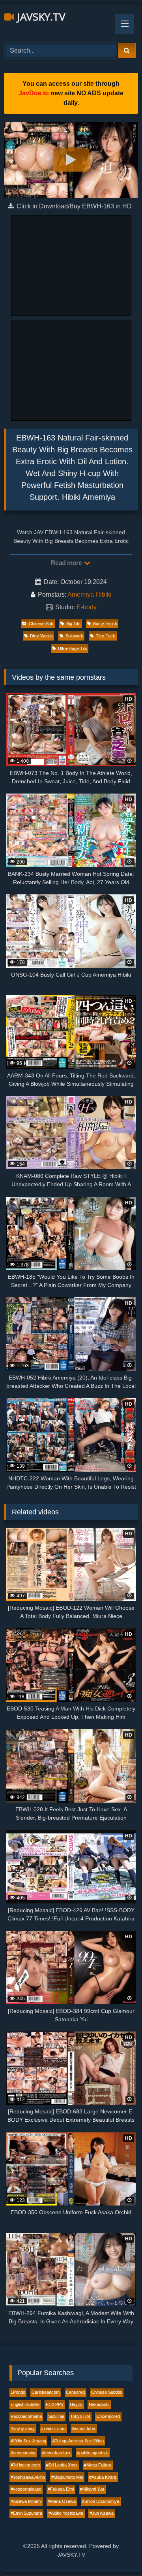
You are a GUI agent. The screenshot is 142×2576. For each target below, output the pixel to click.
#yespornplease (26, 2489)
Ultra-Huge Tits (73, 648)
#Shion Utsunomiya (101, 2501)
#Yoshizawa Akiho (28, 2477)
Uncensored (108, 2416)
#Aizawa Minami (26, 2501)
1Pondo (18, 2392)
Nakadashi (99, 2404)
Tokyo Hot (80, 2416)
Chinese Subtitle (106, 2392)
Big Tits (73, 624)
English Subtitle (25, 2404)
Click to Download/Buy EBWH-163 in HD (74, 206)
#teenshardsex (56, 2453)
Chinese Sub (41, 624)
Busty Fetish (105, 624)
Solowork (74, 636)
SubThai (56, 2416)
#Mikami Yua (92, 2489)
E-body (87, 607)
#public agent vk (92, 2453)
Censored (75, 2392)
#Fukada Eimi (61, 2489)
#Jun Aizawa (102, 2513)
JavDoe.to (34, 93)
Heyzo (76, 2404)
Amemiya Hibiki (90, 594)
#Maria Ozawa (62, 2501)
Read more (67, 563)
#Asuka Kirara (103, 2477)
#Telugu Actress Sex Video (78, 2441)
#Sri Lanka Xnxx (62, 2465)
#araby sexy (23, 2429)
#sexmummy (23, 2453)
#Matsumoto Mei (67, 2477)
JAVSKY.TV (40, 17)
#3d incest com (25, 2465)
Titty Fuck (106, 636)
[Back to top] (118, 2552)
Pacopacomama (26, 2416)
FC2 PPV (55, 2404)
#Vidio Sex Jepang (28, 2441)
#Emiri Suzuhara (26, 2513)
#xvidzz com (53, 2429)
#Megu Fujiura (98, 2465)
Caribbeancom (46, 2392)
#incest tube (83, 2429)
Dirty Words (41, 636)
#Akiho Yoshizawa (66, 2513)
